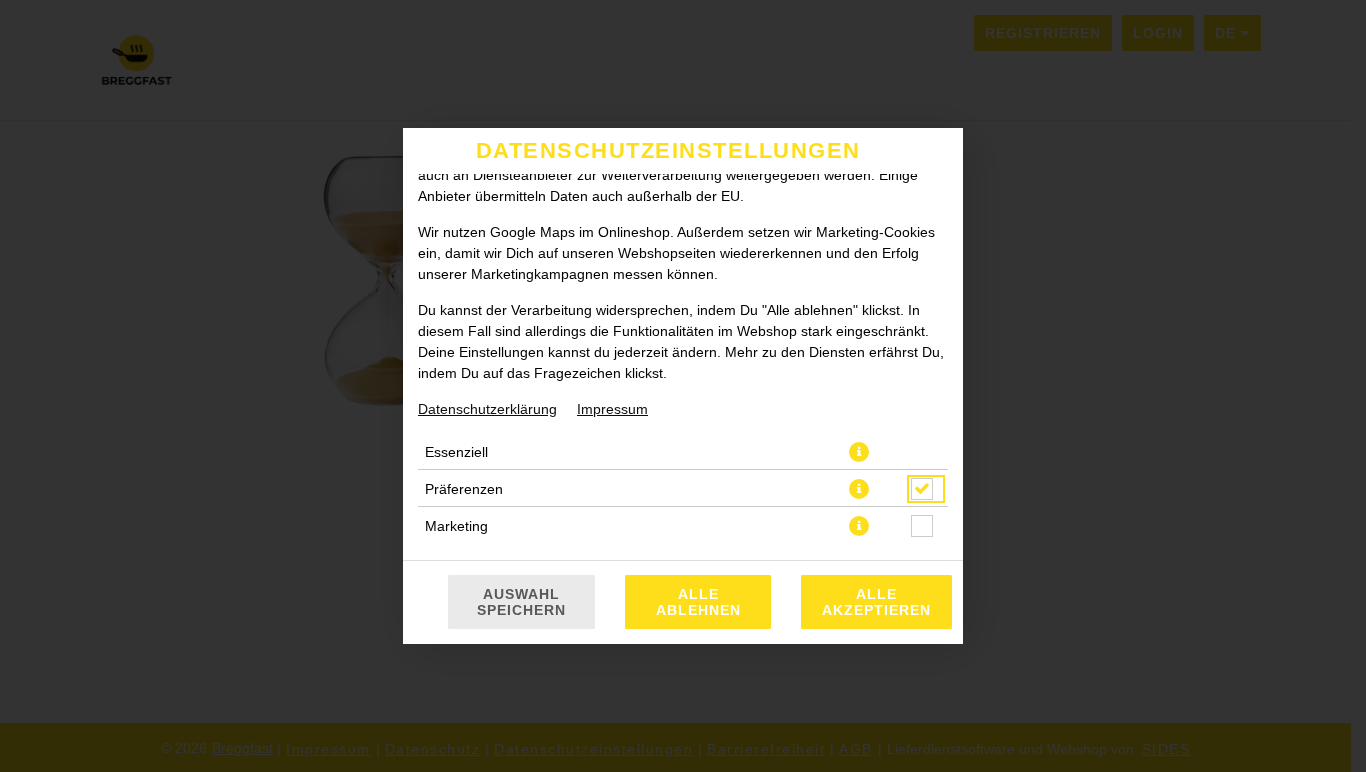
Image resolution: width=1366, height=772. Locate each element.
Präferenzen (464, 489)
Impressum (612, 409)
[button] (859, 452)
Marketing (456, 526)
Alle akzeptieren (876, 602)
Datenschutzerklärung (487, 409)
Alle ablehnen (698, 602)
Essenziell (456, 452)
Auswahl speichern (521, 602)
